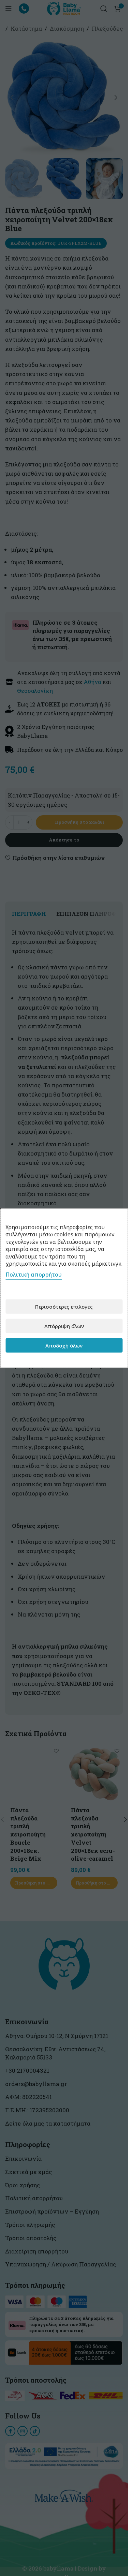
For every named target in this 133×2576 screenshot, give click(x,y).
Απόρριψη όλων (64, 1326)
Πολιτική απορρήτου (34, 1275)
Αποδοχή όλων (64, 1345)
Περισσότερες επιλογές (64, 1306)
